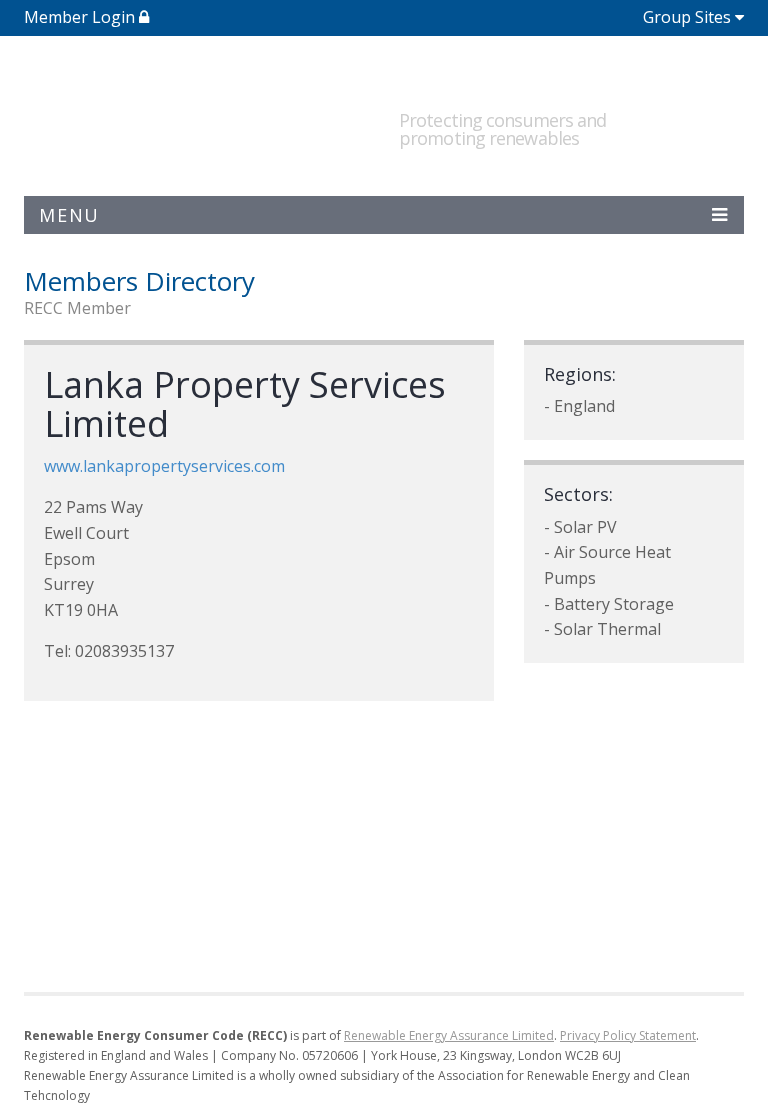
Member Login (81, 17)
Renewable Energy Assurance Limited (449, 1035)
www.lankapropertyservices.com (164, 466)
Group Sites (687, 17)
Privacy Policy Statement (628, 1035)
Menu (69, 215)
